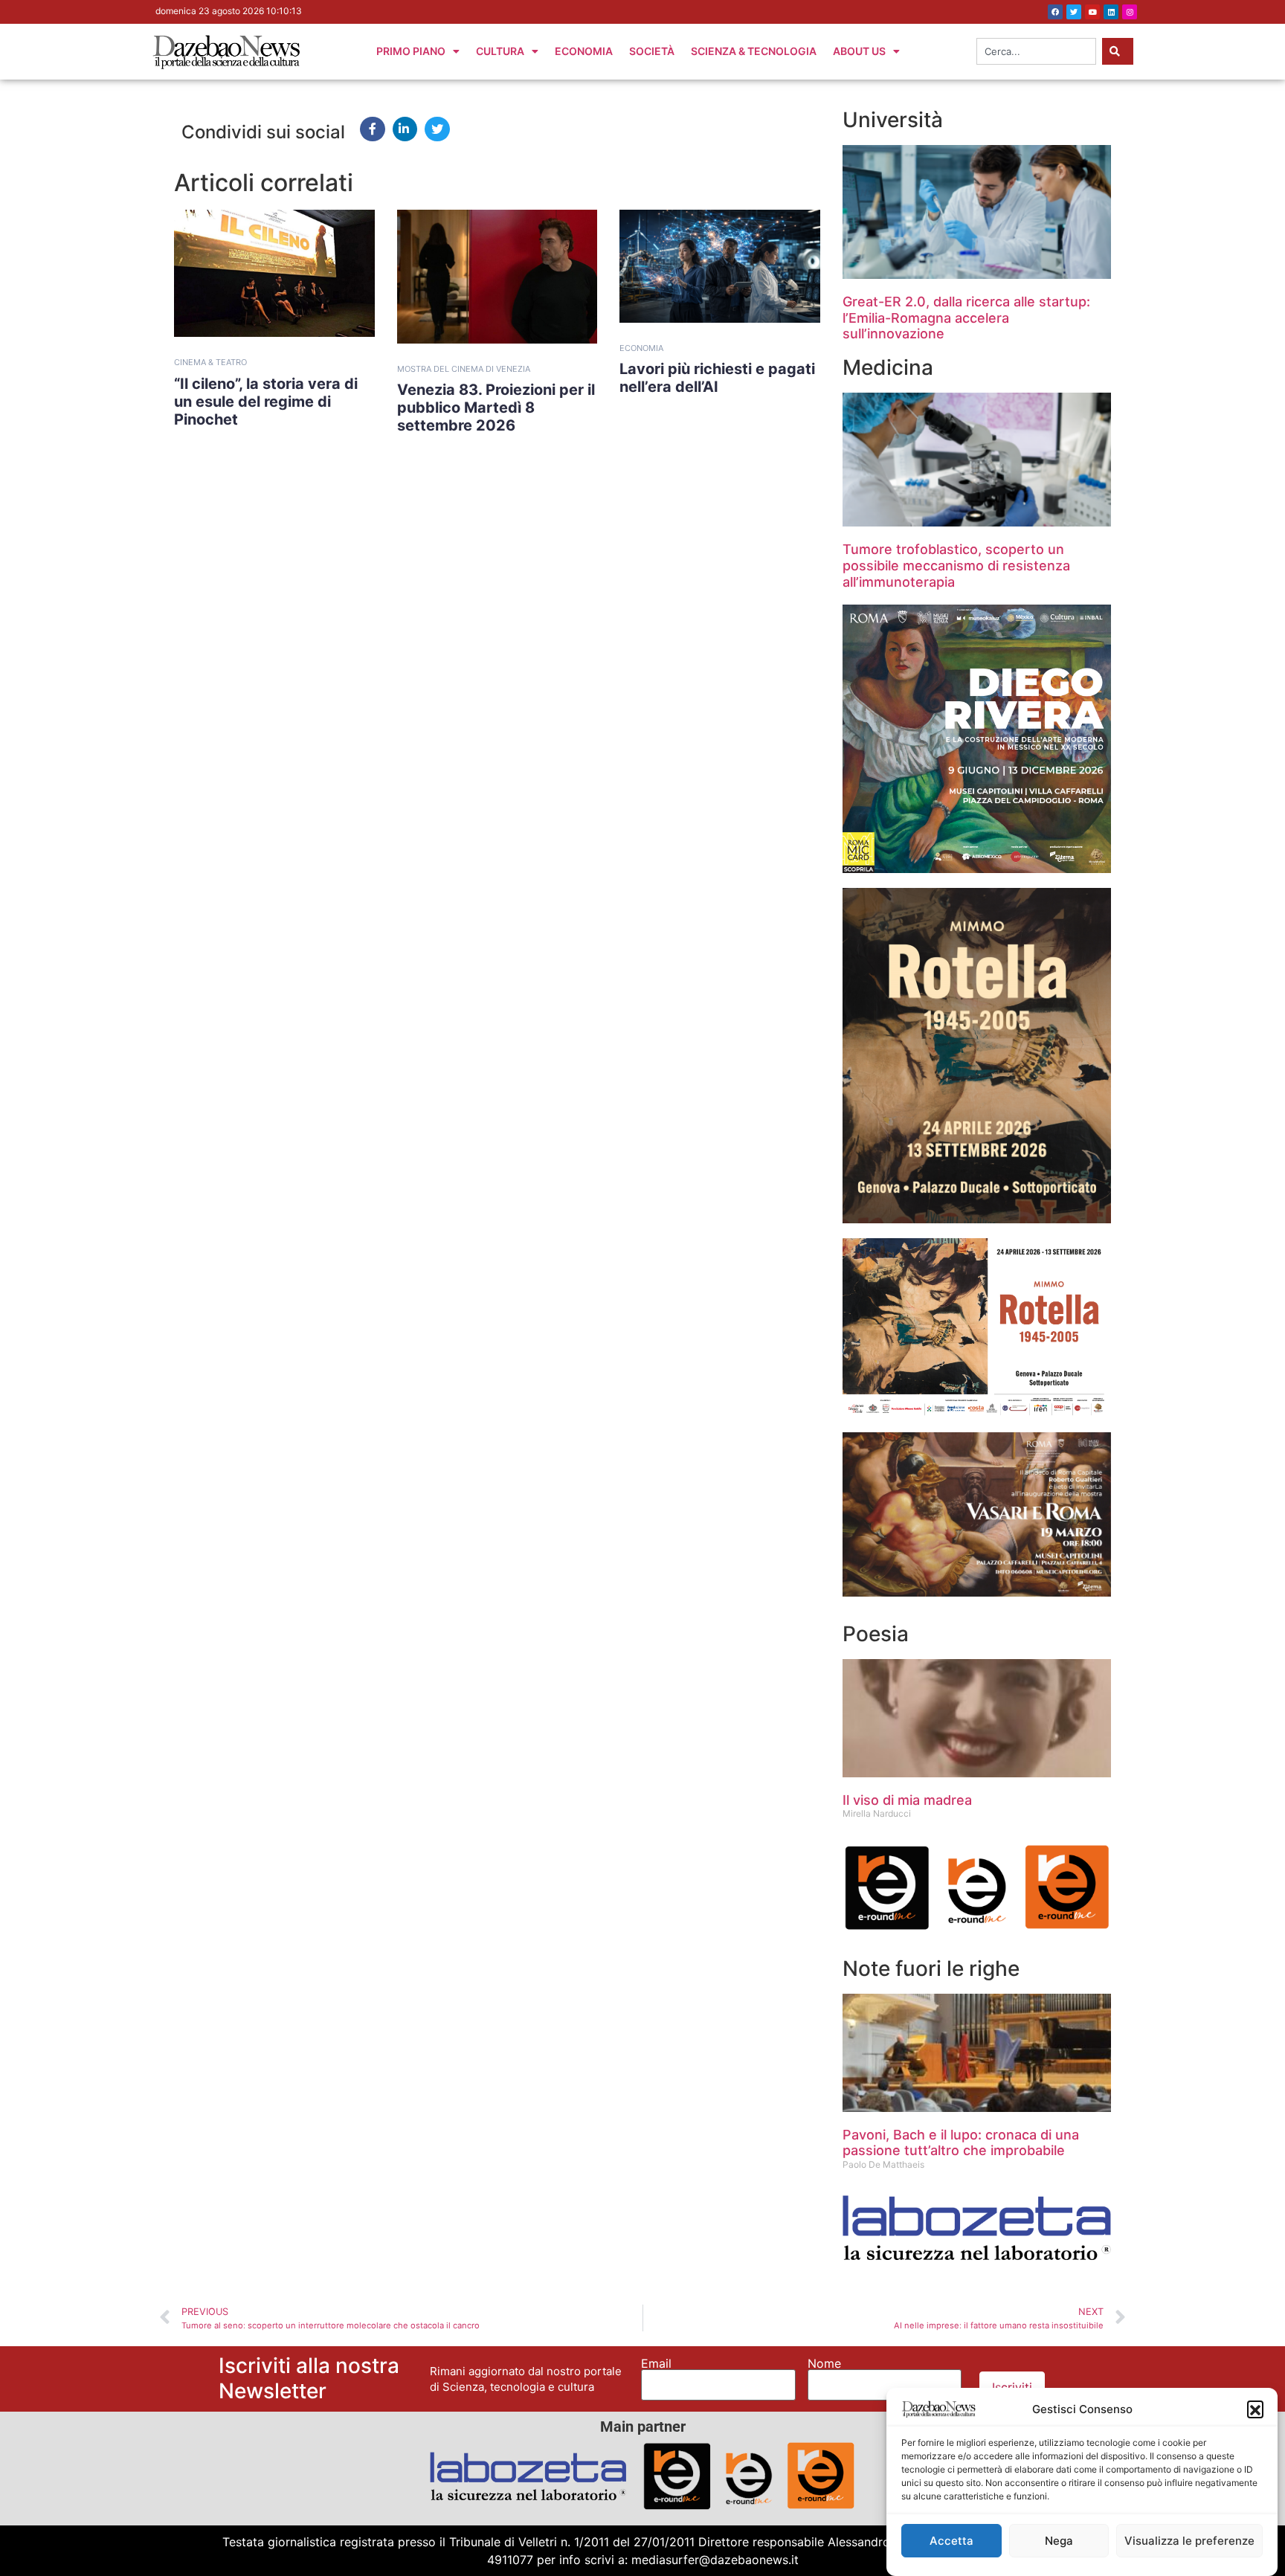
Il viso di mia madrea (907, 1800)
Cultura (500, 51)
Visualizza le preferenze (1189, 2541)
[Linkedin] (1111, 12)
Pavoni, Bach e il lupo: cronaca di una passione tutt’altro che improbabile (961, 2143)
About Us (859, 51)
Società (652, 51)
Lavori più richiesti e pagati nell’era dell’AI (717, 378)
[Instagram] (1130, 12)
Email (656, 2363)
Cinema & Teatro (210, 362)
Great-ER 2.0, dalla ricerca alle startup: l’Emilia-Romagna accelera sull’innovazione (966, 318)
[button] (1255, 2409)
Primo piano (411, 51)
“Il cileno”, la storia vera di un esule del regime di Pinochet (266, 402)
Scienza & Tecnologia (754, 51)
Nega (1059, 2541)
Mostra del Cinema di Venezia (464, 369)
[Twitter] (1074, 12)
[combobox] (1036, 51)
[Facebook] (1055, 12)
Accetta (951, 2541)
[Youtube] (1092, 12)
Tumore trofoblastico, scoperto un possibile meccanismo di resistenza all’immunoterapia (956, 565)
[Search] (1118, 51)
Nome (824, 2363)
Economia (584, 51)
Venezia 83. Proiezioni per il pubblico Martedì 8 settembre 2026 (496, 408)
